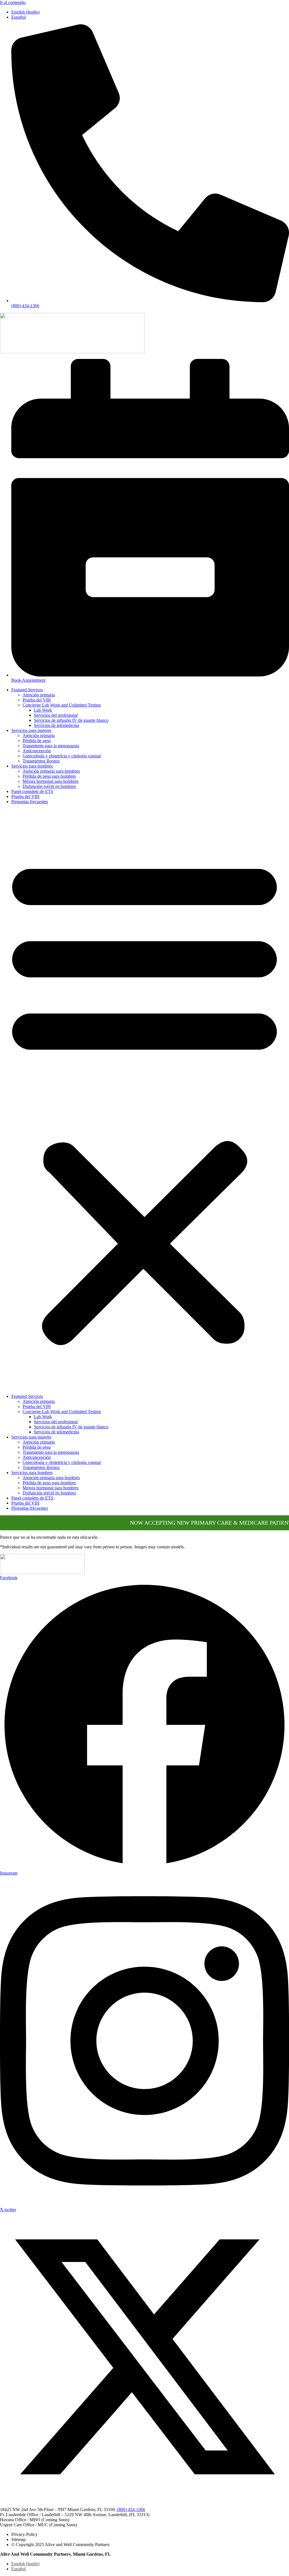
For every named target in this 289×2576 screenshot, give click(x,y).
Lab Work (43, 710)
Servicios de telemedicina (56, 725)
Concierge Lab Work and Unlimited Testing (62, 705)
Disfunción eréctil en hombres (49, 786)
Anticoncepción (37, 751)
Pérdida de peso (37, 741)
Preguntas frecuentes (30, 802)
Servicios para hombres (32, 766)
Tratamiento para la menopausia (51, 746)
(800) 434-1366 (131, 2509)
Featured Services (27, 690)
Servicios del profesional (56, 715)
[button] (144, 1099)
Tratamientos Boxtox (41, 761)
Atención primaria (39, 695)
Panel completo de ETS (32, 791)
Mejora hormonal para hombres (51, 781)
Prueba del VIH (37, 700)
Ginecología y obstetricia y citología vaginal (62, 756)
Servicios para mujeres (31, 730)
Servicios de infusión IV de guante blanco (71, 720)
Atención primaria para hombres (51, 771)
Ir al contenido (13, 2)
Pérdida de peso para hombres (49, 776)
